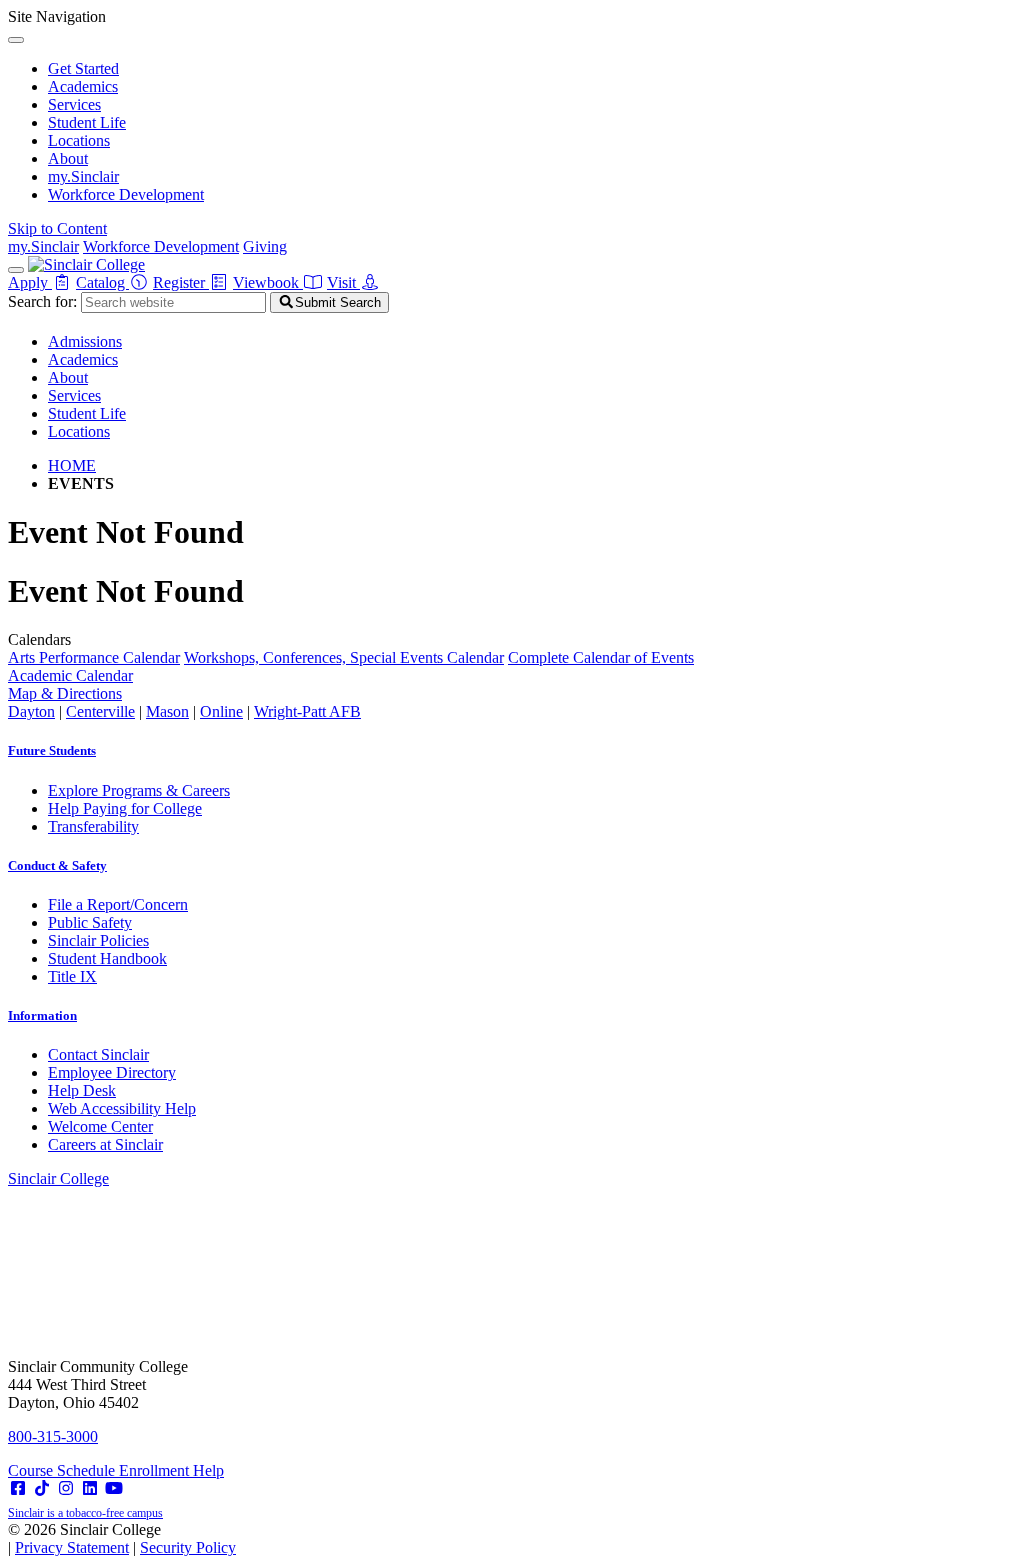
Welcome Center (100, 1126)
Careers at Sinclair (105, 1144)
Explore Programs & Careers (139, 790)
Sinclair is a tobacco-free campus (85, 1513)
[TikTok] (42, 1488)
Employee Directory (112, 1072)
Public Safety (90, 922)
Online (221, 711)
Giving (265, 246)
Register (181, 282)
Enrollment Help (171, 1470)
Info (42, 1015)
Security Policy (188, 1547)
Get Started (83, 68)
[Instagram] (66, 1488)
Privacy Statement (72, 1547)
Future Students (52, 750)
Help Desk (82, 1090)
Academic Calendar (70, 675)
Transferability (93, 826)
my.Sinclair (83, 176)
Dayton (31, 711)
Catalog (102, 282)
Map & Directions (65, 693)
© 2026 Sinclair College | (122, 1538)
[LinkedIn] (90, 1488)
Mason (167, 711)
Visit (343, 282)
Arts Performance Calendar (94, 657)
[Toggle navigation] (16, 270)
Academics (83, 86)
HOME (72, 465)
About (68, 158)
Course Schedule (63, 1470)
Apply (30, 282)
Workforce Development (126, 194)
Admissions (85, 341)
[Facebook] (18, 1488)
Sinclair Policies (98, 940)
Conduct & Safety (57, 865)
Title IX (72, 976)
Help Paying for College (125, 808)
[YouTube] (114, 1488)
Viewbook (268, 282)
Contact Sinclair (98, 1054)
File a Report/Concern (118, 904)
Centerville (100, 711)
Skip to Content (57, 228)
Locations (79, 140)
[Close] (16, 40)
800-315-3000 (53, 1436)
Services (74, 104)
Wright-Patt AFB (307, 711)
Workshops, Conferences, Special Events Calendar (344, 657)
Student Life (87, 122)
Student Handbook (107, 958)
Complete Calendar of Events (601, 657)
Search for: (42, 301)
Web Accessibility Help (122, 1108)
